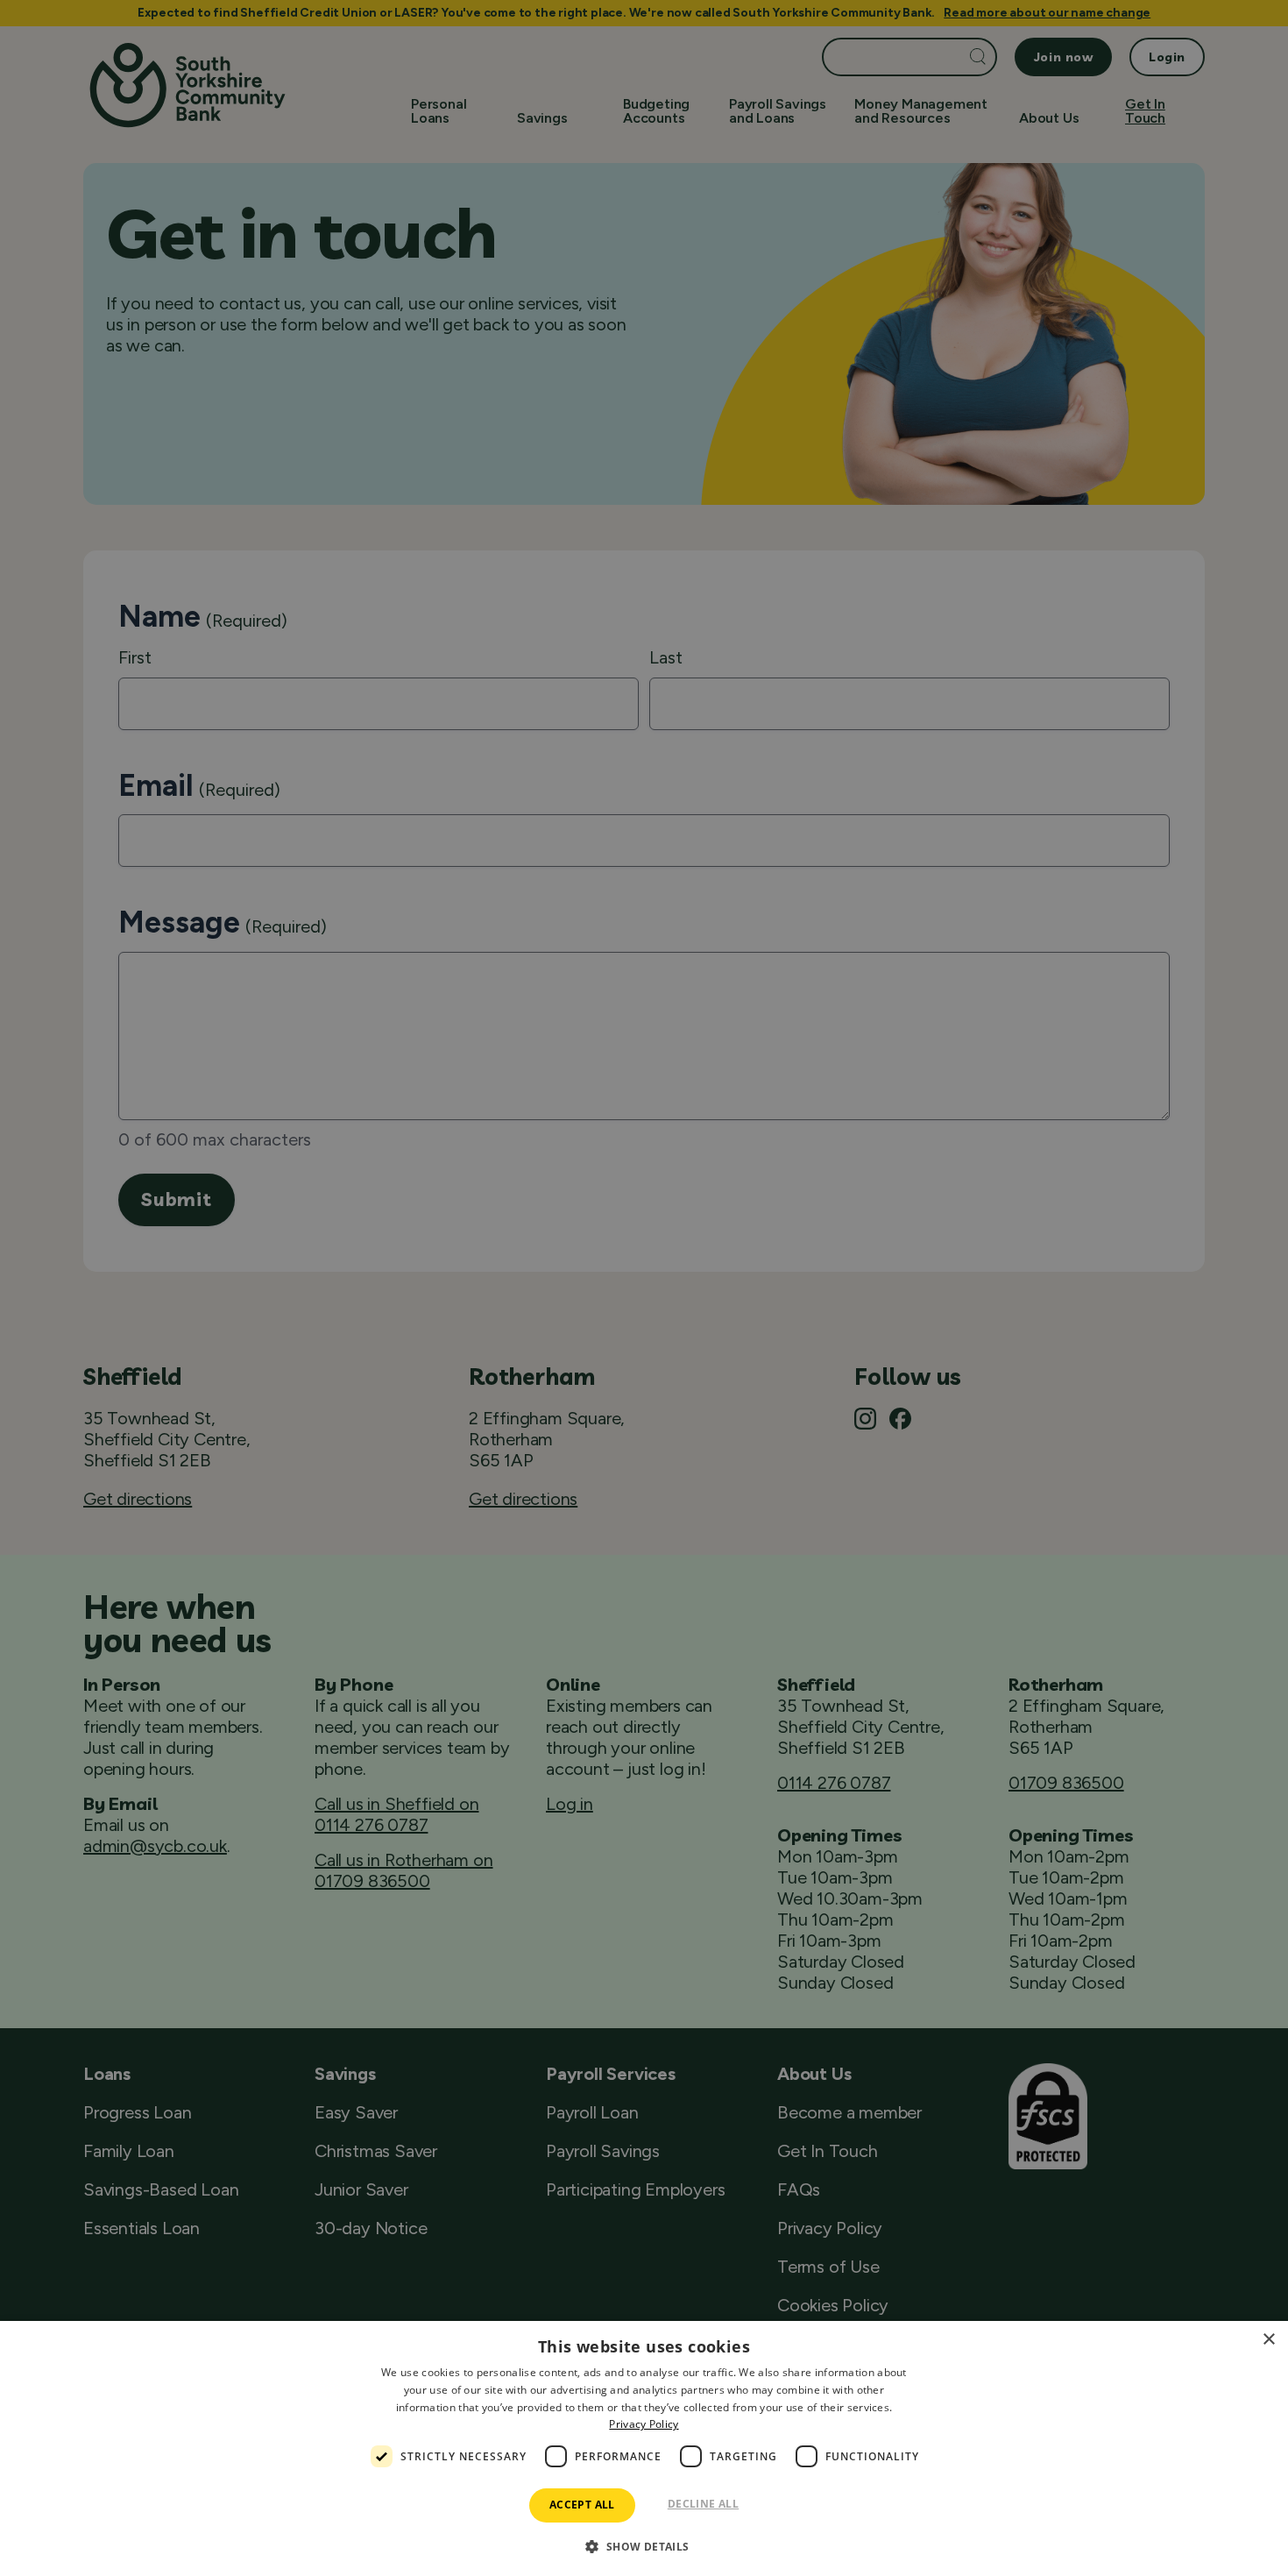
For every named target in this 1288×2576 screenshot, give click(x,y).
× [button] (1268, 2340)
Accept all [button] (582, 2505)
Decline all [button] (703, 2504)
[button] (644, 2545)
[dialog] (644, 2448)
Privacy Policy (644, 2424)
